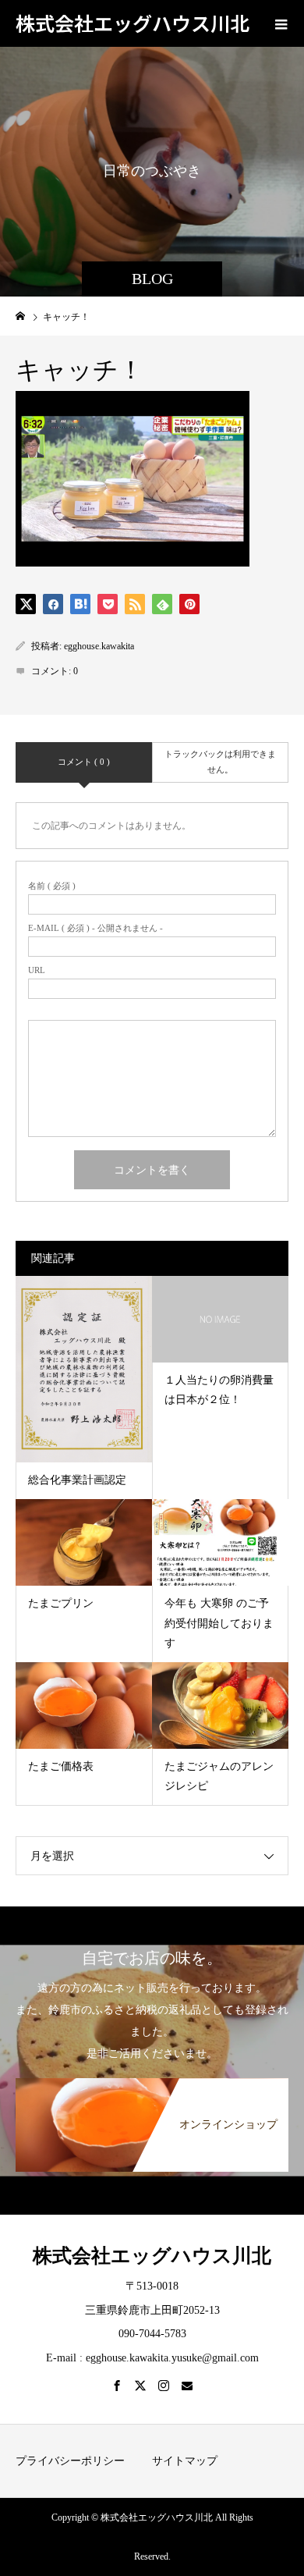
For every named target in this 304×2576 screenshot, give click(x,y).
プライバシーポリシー (70, 2461)
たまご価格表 (61, 1766)
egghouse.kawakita (99, 646)
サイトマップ (185, 2461)
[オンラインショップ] (152, 2084)
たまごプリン (61, 1603)
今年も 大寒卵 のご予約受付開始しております (219, 1623)
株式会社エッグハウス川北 (133, 23)
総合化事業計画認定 (77, 1480)
